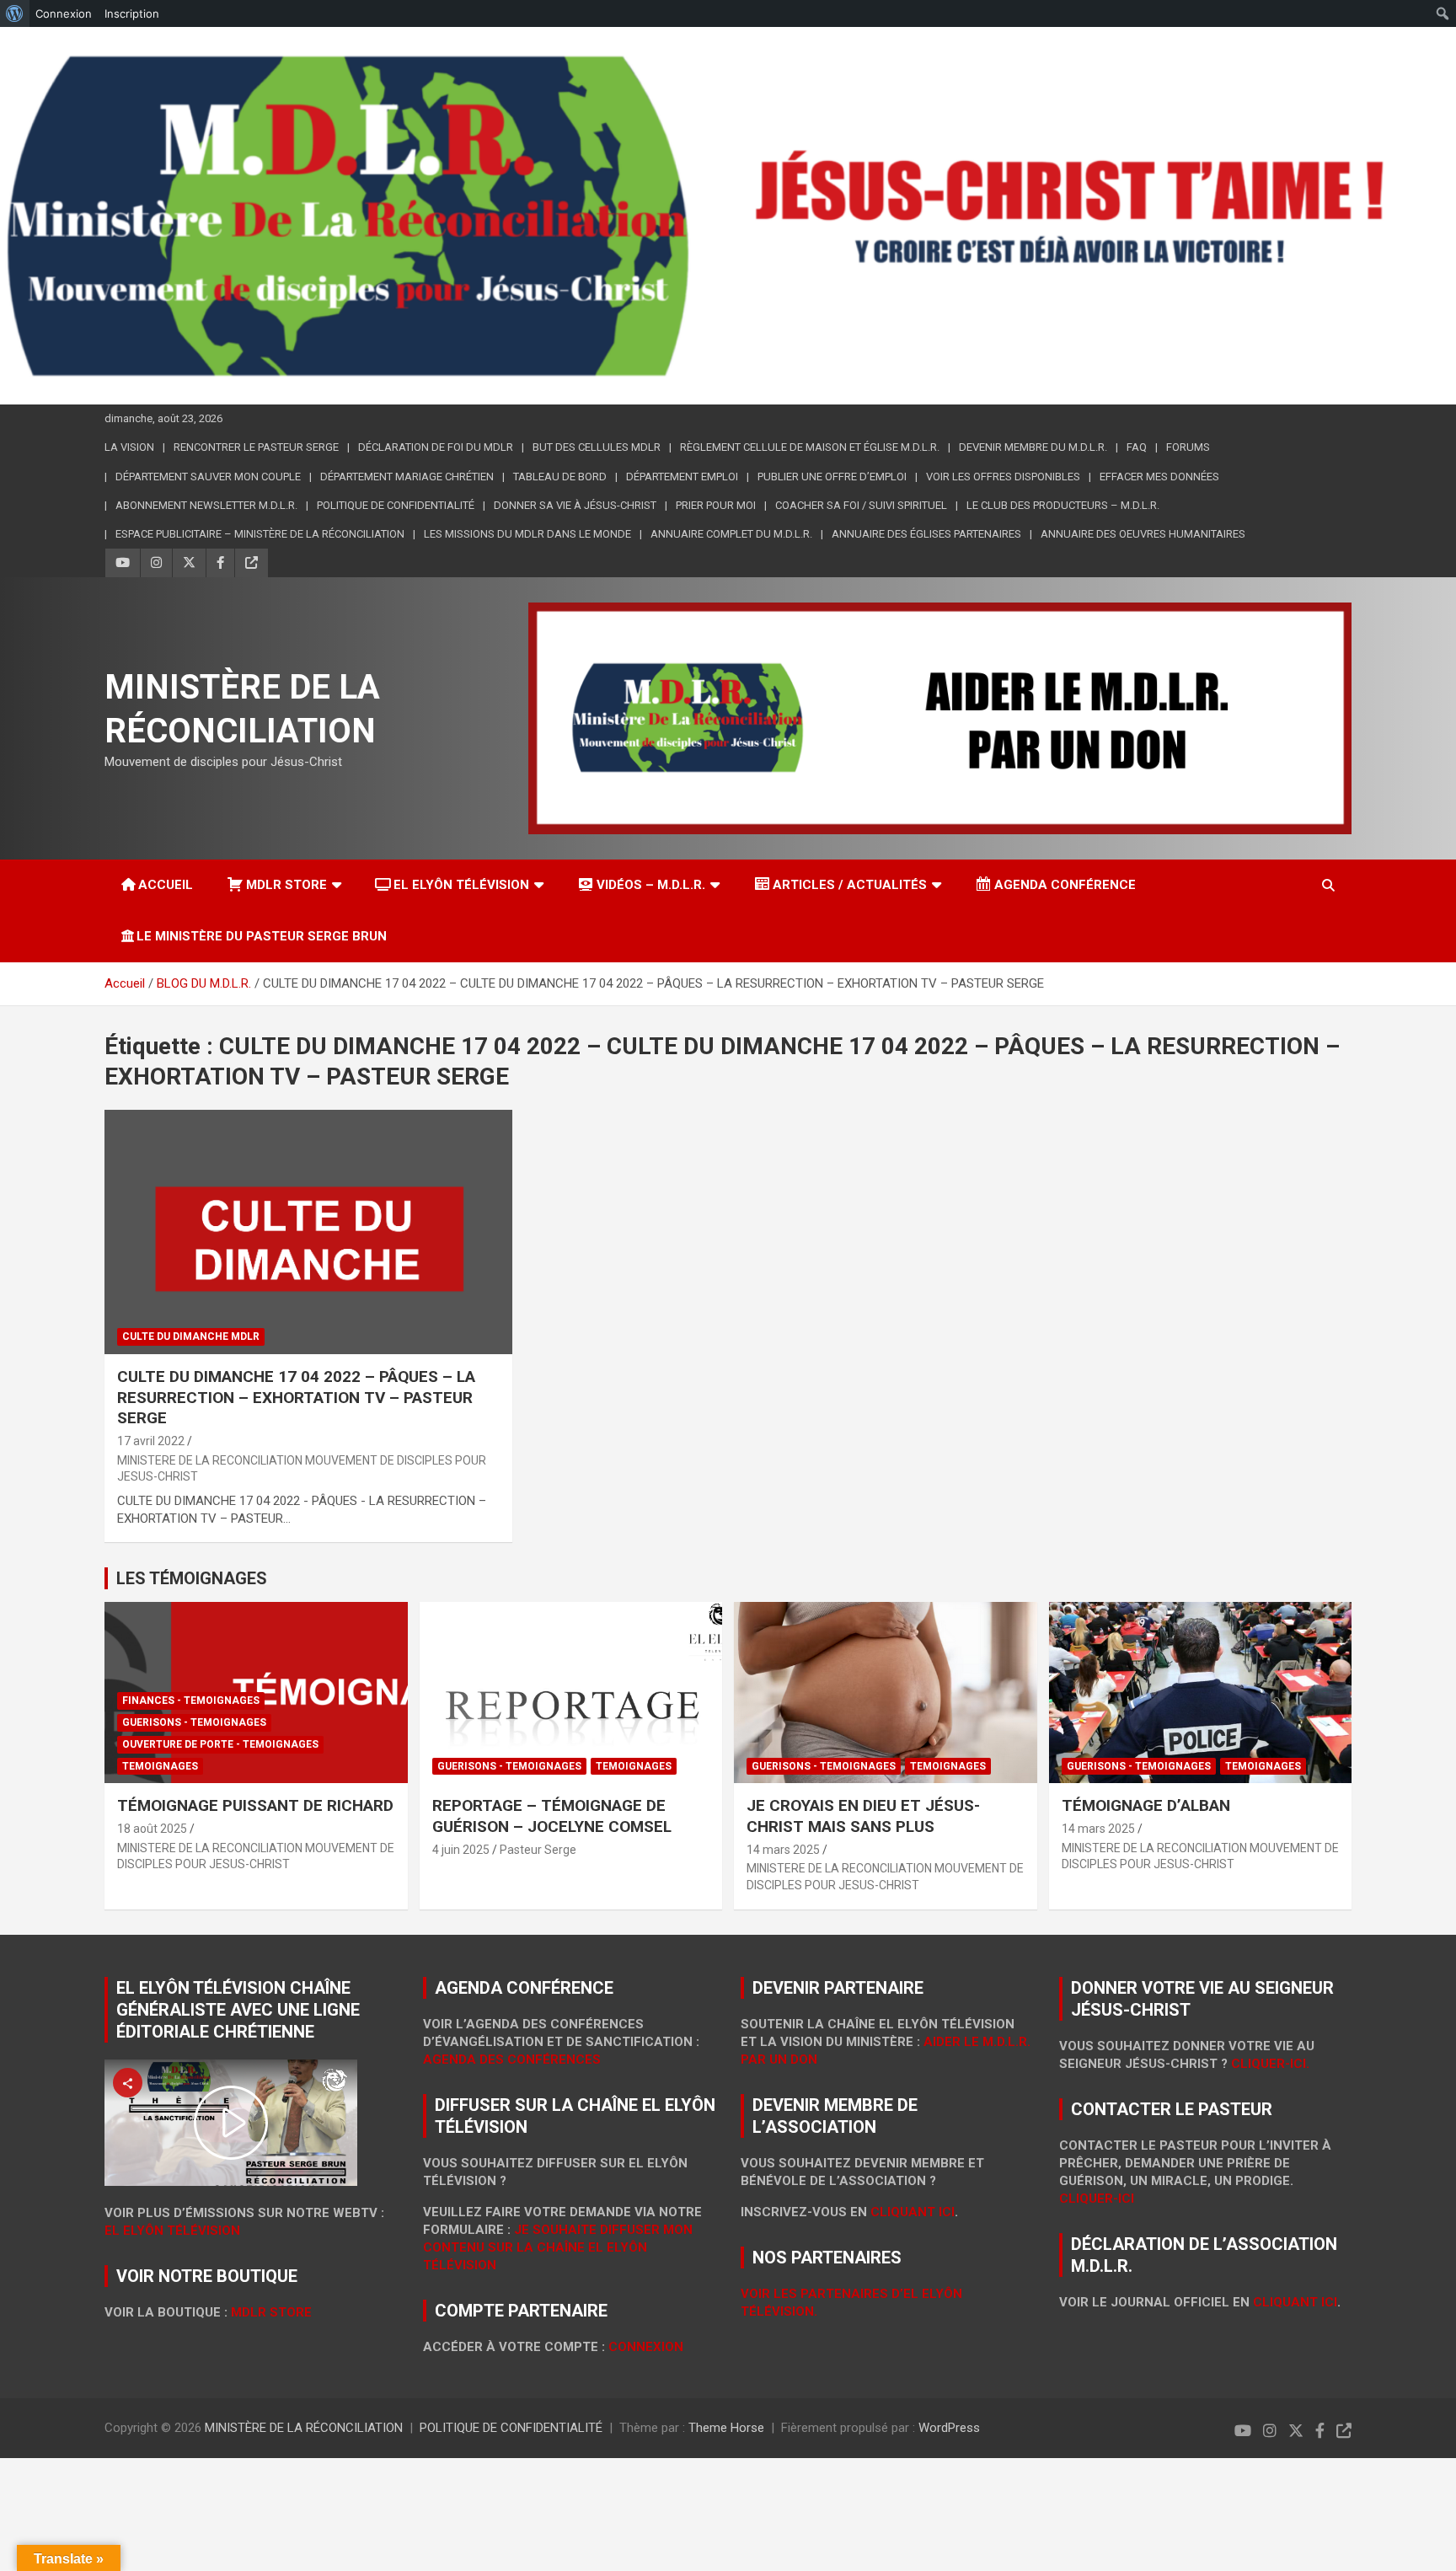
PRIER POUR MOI (716, 505)
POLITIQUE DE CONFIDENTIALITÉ (511, 2428)
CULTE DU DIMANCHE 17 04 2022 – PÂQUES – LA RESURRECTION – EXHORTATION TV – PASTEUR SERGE (296, 1397)
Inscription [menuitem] (132, 13)
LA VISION (129, 447)
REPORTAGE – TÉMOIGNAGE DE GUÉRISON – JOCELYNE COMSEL (552, 1816)
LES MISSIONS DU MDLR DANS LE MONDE (527, 534)
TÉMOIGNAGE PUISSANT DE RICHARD (255, 1805)
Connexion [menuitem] (64, 13)
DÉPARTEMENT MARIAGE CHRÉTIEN (407, 477)
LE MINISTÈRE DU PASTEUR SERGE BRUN (262, 936)
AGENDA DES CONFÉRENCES (512, 2059)
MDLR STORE (286, 885)
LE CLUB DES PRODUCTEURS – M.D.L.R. (1063, 505)
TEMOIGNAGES (160, 1766)
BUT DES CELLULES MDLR (597, 447)
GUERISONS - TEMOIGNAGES (194, 1722)
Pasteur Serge (538, 1850)
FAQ (1137, 447)
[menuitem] (15, 13)
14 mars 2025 (783, 1850)
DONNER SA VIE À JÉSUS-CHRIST (575, 505)
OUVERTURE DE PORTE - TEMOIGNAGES (220, 1744)
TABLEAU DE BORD (560, 477)
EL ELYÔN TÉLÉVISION (461, 885)
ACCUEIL (166, 885)
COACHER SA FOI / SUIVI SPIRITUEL (861, 505)
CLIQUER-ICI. (1270, 2064)
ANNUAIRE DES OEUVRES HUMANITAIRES (1143, 534)
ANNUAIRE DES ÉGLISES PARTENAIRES (926, 534)
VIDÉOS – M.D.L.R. (651, 885)
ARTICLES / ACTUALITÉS (850, 885)
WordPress (949, 2428)
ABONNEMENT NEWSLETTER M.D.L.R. (206, 505)
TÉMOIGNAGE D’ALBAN (1146, 1805)
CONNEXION (646, 2347)
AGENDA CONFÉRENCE (1065, 885)
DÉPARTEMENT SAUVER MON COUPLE (208, 477)
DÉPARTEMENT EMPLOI (682, 477)
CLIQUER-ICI (1097, 2199)
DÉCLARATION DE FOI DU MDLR (436, 447)
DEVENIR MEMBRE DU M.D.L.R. (1033, 447)
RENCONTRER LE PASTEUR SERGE (256, 447)
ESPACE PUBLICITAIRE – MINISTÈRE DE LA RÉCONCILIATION (260, 534)
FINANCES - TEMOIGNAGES (191, 1701)
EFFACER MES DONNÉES (1159, 477)
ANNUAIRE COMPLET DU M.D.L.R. (731, 534)
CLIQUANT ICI (913, 2212)
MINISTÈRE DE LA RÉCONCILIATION (304, 2428)
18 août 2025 (152, 1829)
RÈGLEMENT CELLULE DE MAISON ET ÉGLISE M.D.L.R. (810, 447)
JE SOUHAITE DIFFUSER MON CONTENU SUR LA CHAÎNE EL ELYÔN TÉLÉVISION (558, 2247)
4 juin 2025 (461, 1850)
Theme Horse (726, 2428)
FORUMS (1188, 447)
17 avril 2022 (151, 1441)
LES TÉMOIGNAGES (192, 1578)
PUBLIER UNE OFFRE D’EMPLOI (832, 477)
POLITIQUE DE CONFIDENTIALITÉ (396, 505)
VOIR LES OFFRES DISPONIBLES (1003, 477)
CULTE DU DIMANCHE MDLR (191, 1336)
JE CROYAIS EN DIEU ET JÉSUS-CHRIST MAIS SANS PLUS (863, 1816)
